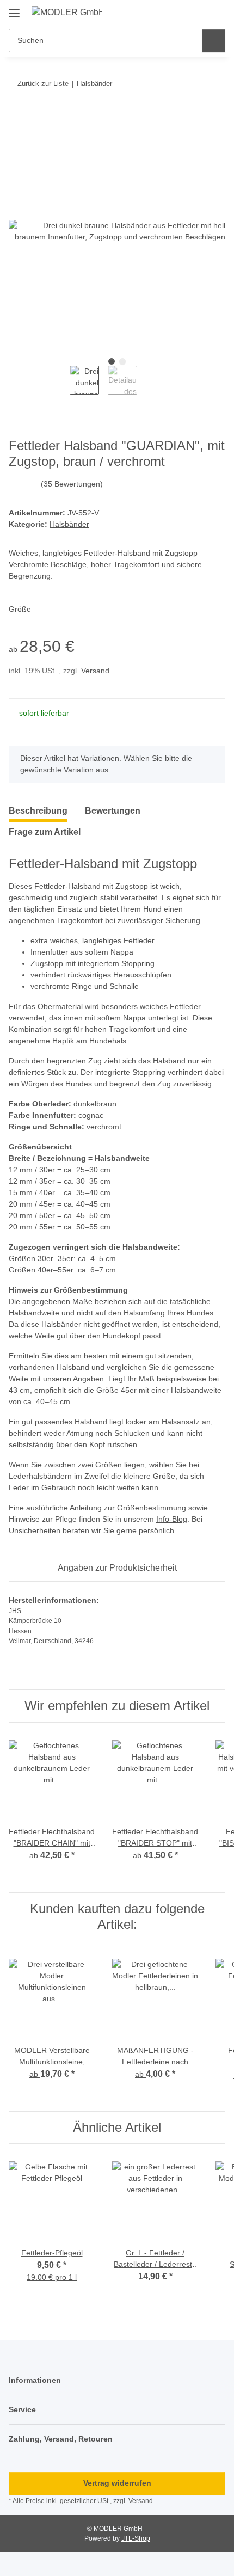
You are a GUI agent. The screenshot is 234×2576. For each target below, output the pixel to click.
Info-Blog (172, 1519)
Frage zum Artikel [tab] (45, 832)
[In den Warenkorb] (17, 117)
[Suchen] (214, 41)
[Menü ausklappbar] (14, 9)
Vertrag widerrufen (117, 2483)
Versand (95, 671)
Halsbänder (69, 524)
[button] (182, 12)
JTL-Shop (136, 2538)
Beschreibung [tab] (38, 811)
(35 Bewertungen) (72, 484)
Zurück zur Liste (43, 84)
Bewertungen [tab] (113, 811)
